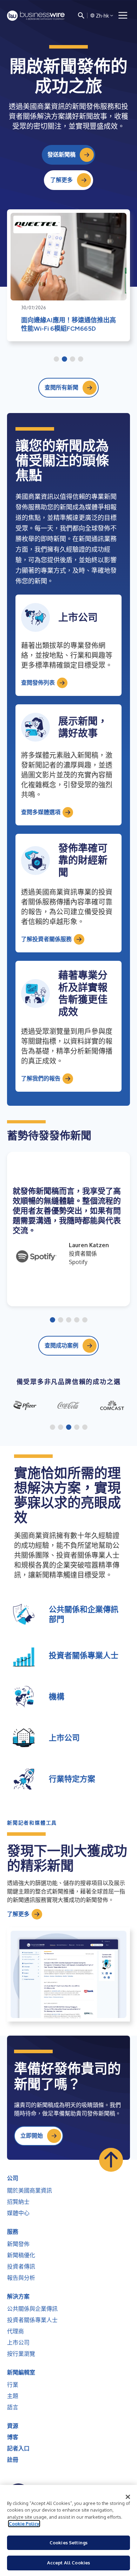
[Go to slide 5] (85, 1320)
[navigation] (123, 15)
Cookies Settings (68, 2543)
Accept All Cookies (68, 2563)
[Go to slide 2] (64, 360)
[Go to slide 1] (56, 360)
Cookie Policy (24, 2524)
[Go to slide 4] (81, 360)
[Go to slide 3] (73, 360)
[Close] (128, 2497)
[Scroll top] (111, 2160)
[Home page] (36, 16)
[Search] (81, 15)
